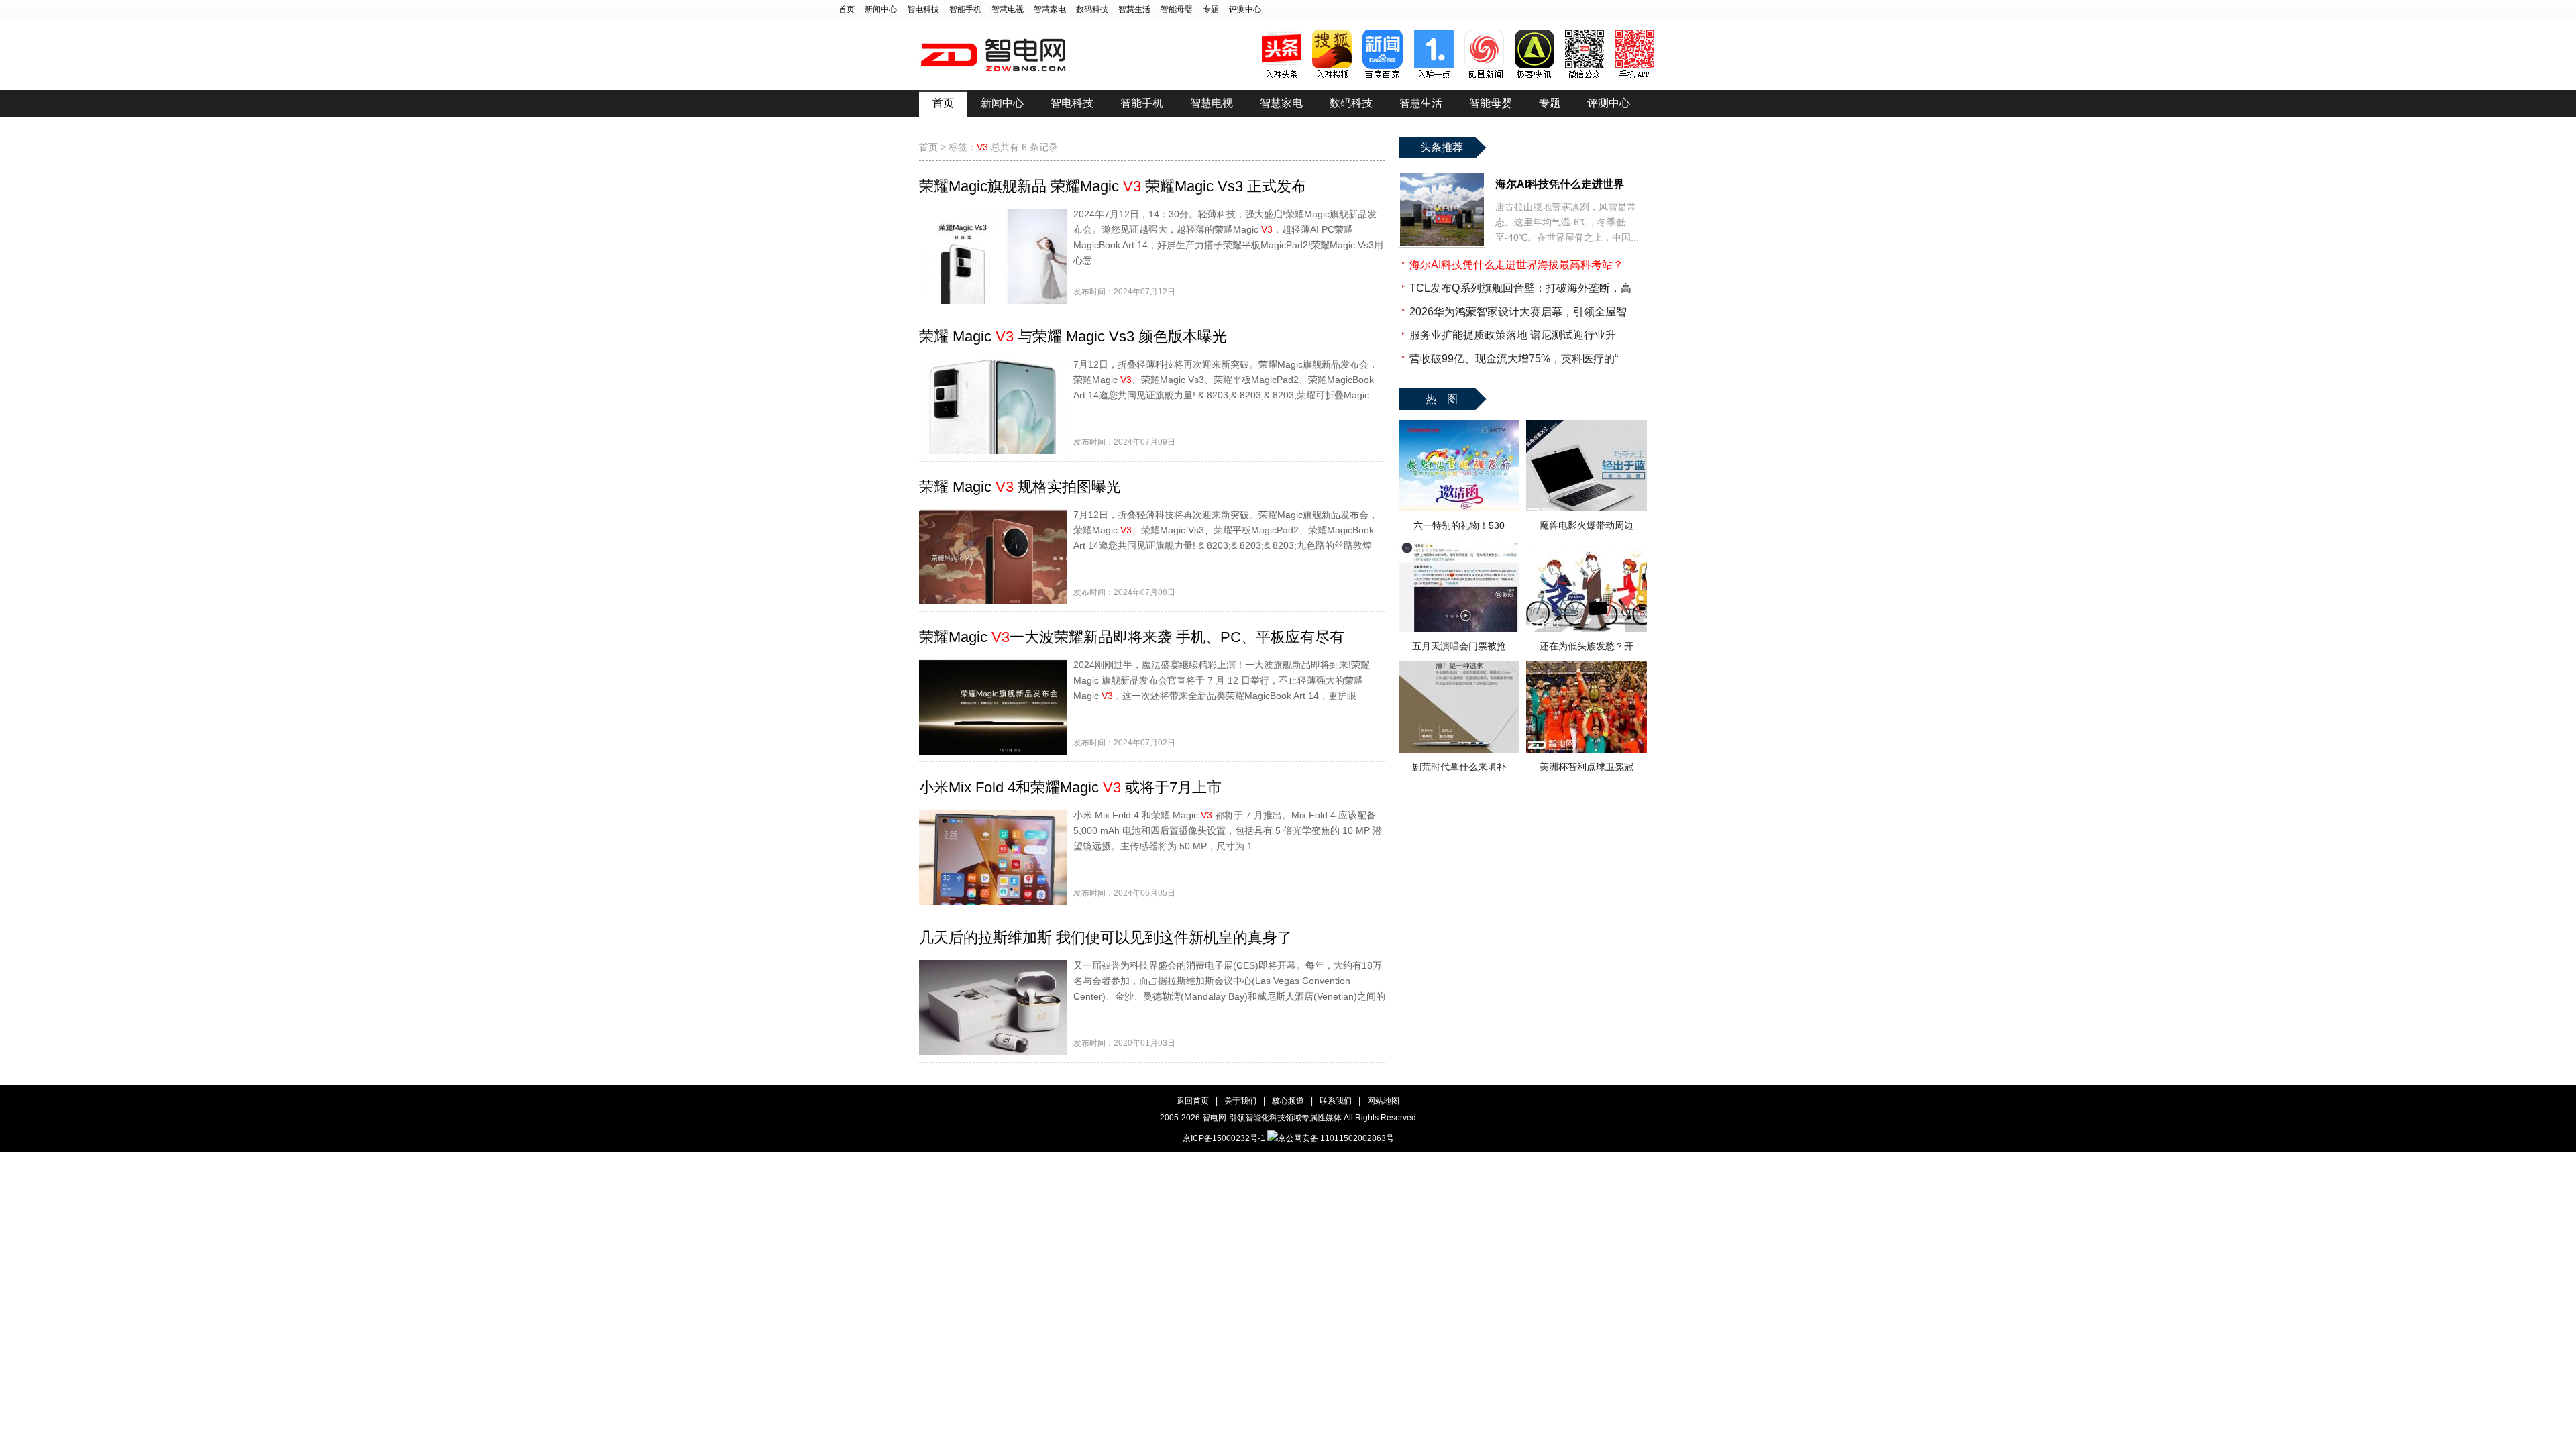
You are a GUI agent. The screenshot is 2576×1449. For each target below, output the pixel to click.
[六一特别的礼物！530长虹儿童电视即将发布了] (1459, 508)
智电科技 (923, 9)
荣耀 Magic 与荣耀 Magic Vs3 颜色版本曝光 (1073, 336)
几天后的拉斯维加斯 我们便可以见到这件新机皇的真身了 (1106, 937)
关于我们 (1240, 1101)
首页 (847, 9)
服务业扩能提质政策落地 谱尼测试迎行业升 (1513, 335)
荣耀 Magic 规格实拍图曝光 (1020, 487)
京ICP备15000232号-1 (1224, 1138)
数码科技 (1092, 9)
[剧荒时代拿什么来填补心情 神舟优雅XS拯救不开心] (1459, 749)
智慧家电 (1050, 9)
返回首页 (1193, 1101)
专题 (1211, 9)
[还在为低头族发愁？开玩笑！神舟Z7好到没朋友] (1587, 629)
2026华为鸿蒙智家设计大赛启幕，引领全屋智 (1518, 312)
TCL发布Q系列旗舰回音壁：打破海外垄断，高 (1520, 288)
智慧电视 (1008, 9)
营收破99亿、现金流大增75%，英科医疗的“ (1514, 359)
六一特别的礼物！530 (1459, 525)
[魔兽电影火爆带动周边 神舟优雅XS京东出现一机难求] (1587, 508)
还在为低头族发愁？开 (1587, 646)
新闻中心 (881, 9)
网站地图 (1383, 1101)
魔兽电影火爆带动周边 (1587, 525)
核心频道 (1288, 1101)
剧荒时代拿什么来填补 (1459, 767)
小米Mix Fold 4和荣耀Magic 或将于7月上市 (1070, 787)
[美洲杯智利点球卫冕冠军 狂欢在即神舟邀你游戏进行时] (1587, 749)
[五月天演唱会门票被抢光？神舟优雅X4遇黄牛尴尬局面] (1459, 629)
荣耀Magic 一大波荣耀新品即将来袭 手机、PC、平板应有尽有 (1132, 637)
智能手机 (965, 9)
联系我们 (1336, 1101)
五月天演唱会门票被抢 (1459, 646)
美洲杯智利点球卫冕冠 (1587, 767)
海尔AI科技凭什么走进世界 (1560, 184)
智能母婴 (1177, 9)
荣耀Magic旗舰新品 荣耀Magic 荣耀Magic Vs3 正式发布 (1113, 186)
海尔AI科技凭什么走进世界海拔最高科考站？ (1516, 265)
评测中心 (1245, 9)
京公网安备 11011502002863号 (1336, 1138)
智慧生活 (1134, 9)
